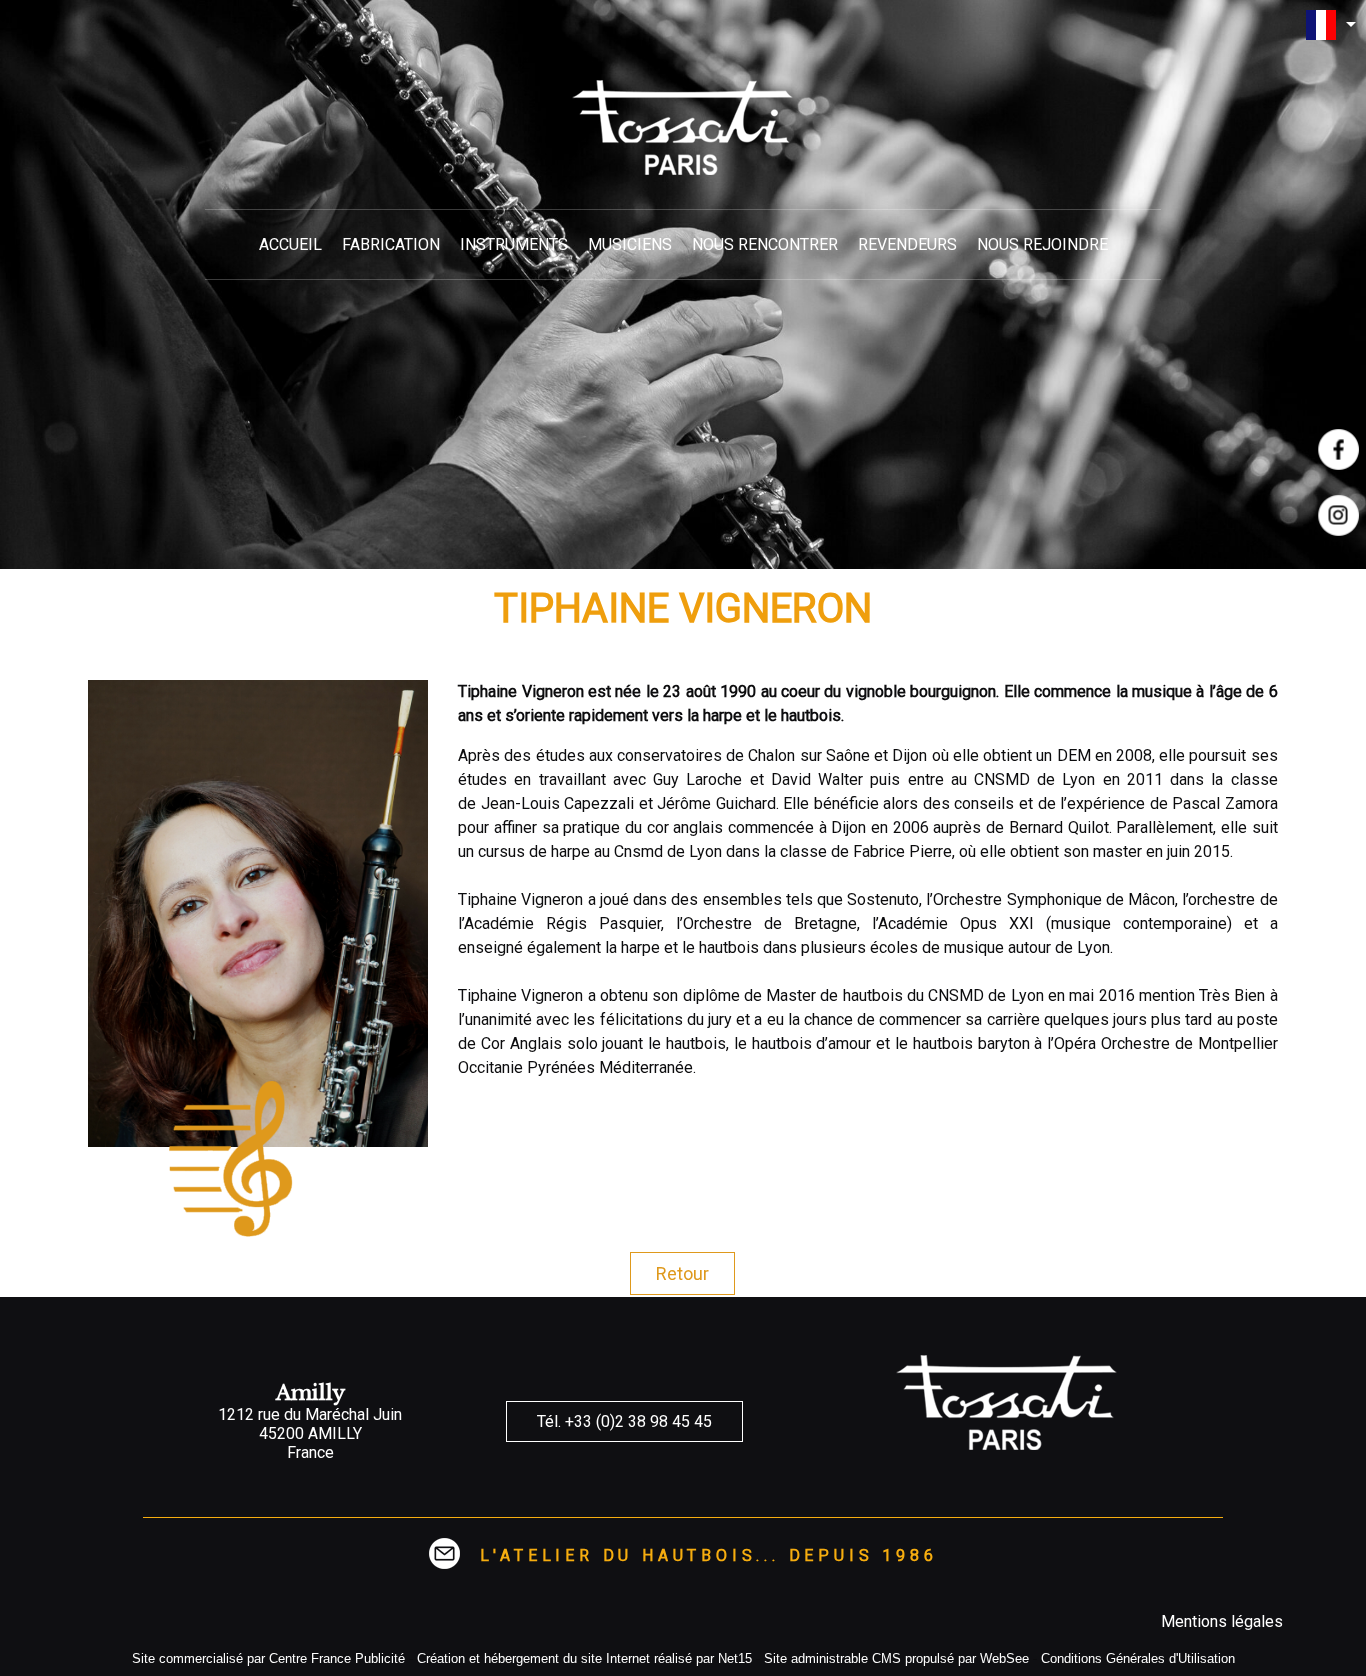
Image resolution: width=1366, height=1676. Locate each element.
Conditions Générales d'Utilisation (1138, 1658)
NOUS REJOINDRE (1042, 244)
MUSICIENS (630, 244)
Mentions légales (1222, 1621)
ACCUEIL (290, 244)
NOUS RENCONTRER (765, 244)
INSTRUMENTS (514, 244)
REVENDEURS (907, 244)
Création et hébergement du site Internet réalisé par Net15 (584, 1658)
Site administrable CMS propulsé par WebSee (896, 1658)
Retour (682, 1273)
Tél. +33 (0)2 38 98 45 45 (624, 1421)
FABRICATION (391, 244)
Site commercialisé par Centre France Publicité (268, 1658)
